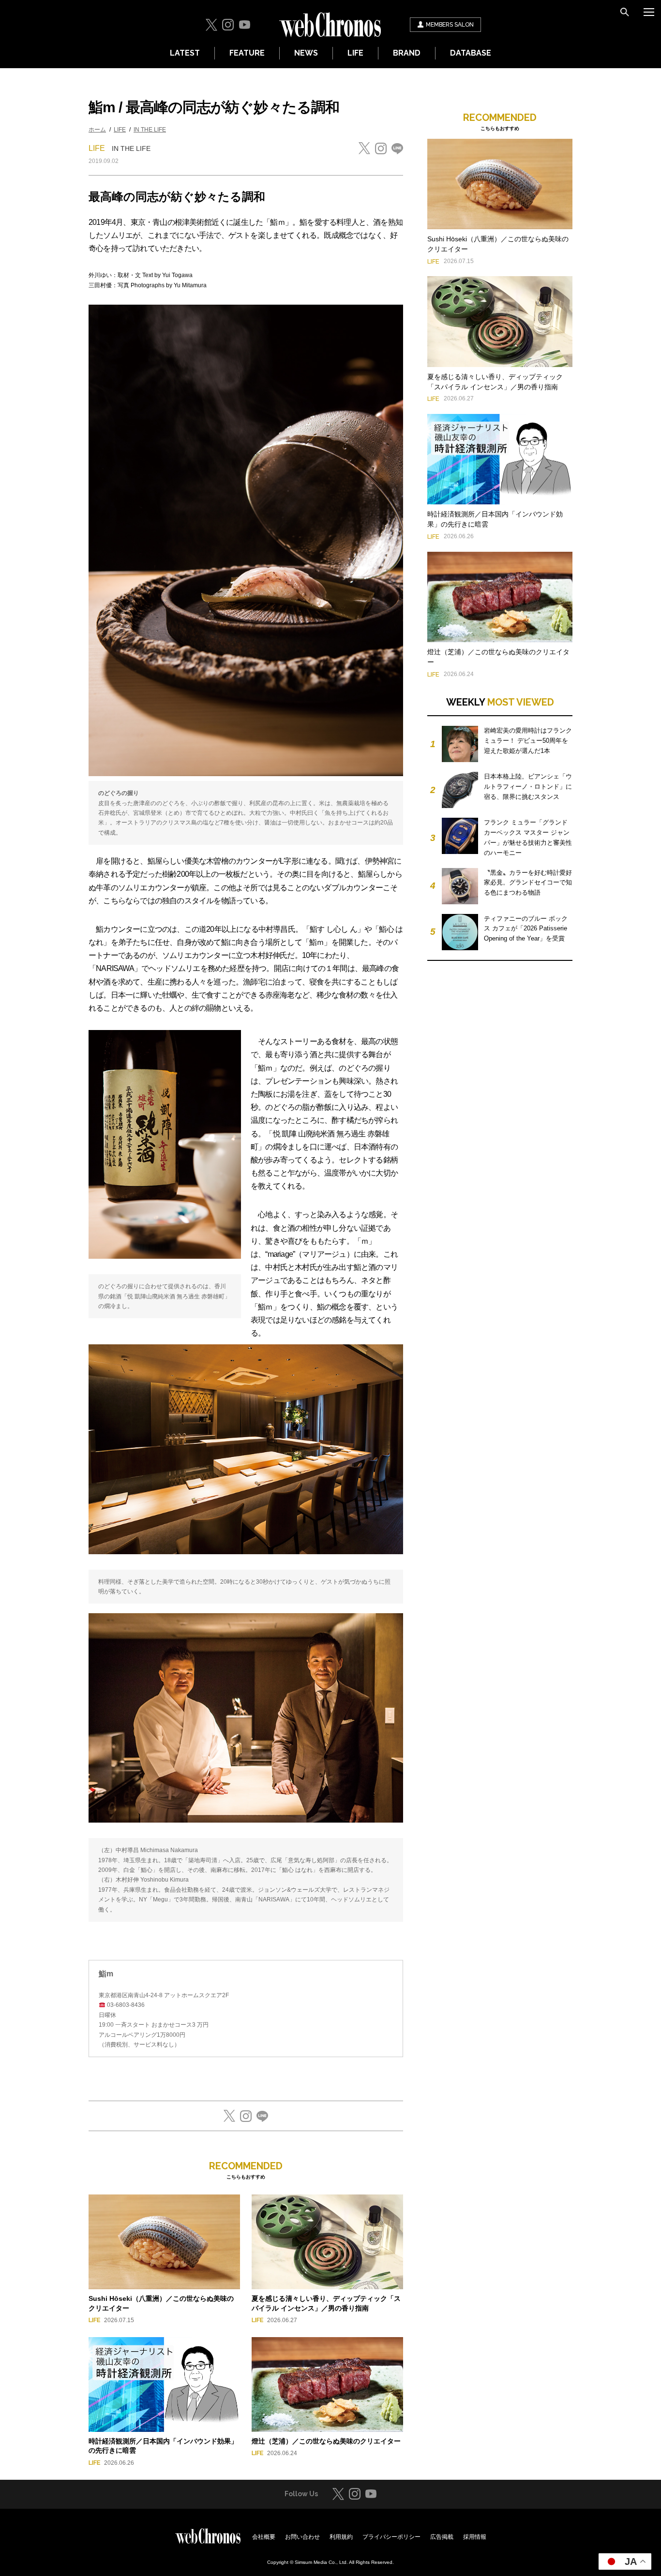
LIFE (355, 53)
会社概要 (264, 2537)
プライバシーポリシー (391, 2537)
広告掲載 (442, 2537)
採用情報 (475, 2537)
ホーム (97, 130)
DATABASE (471, 53)
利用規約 (341, 2537)
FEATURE (247, 53)
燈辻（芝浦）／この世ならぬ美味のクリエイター (326, 2441)
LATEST (185, 53)
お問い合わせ (302, 2537)
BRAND (407, 53)
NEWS (306, 53)
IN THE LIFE (150, 130)
